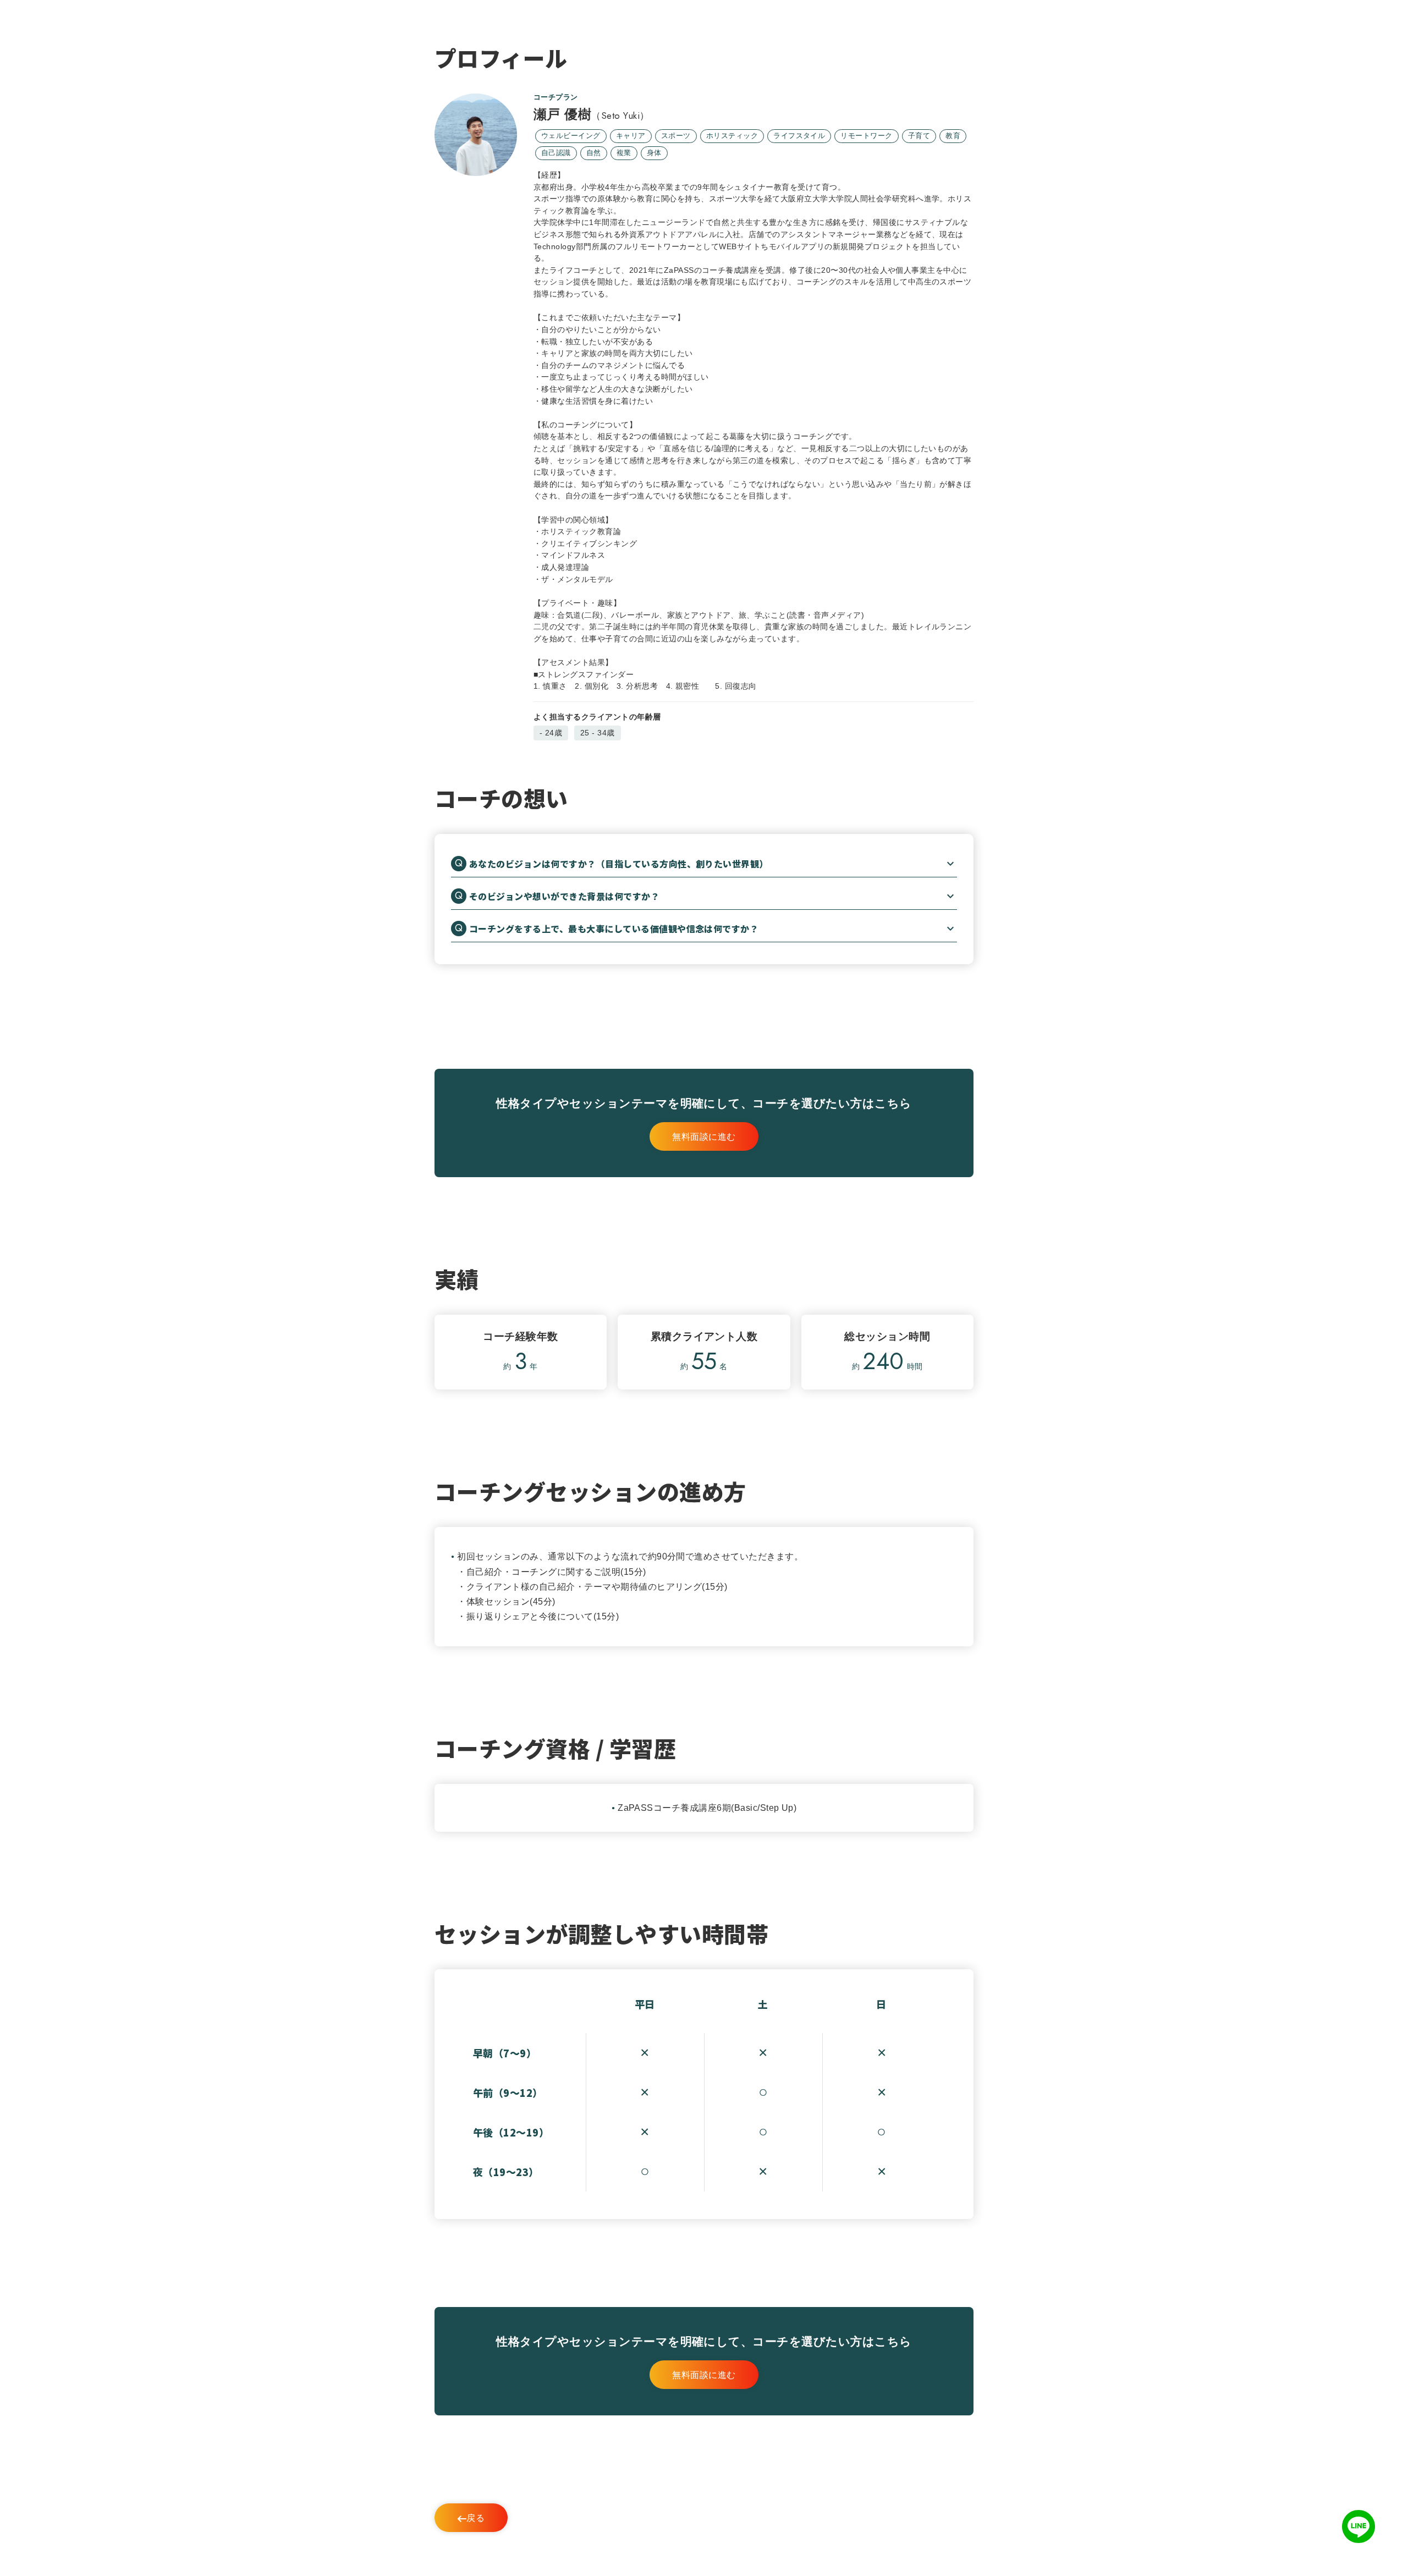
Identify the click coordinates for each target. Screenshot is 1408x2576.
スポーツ (676, 136)
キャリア (631, 136)
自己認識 (556, 153)
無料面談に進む (704, 1137)
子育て (919, 136)
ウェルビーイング (571, 136)
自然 (594, 153)
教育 (953, 136)
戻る (475, 2518)
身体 (654, 153)
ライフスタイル (799, 136)
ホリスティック (732, 136)
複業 (624, 153)
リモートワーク (866, 136)
